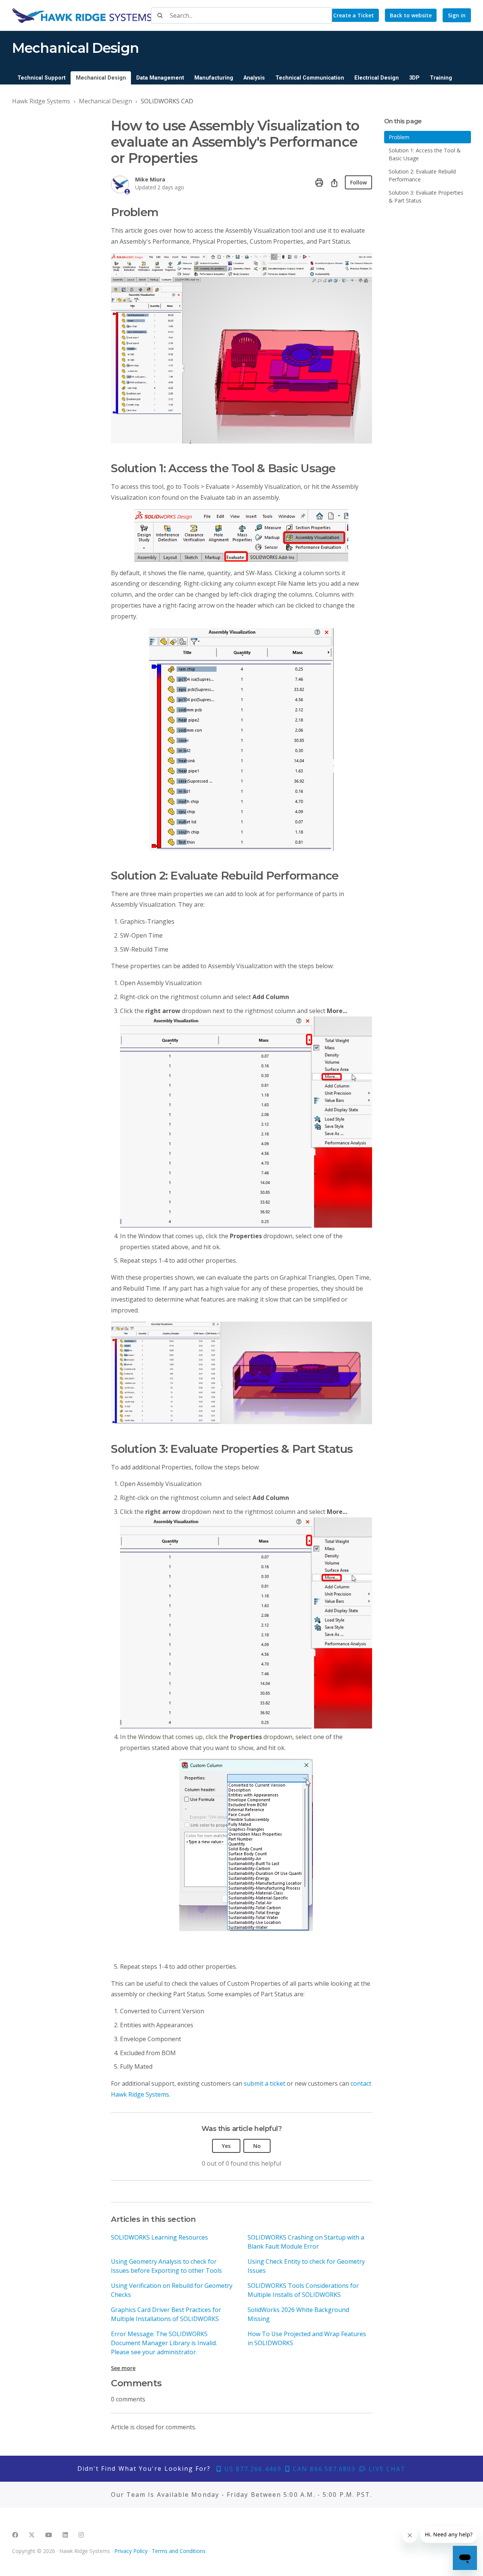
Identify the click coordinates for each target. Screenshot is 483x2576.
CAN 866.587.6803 (323, 2469)
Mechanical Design (101, 78)
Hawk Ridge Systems (41, 101)
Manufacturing (214, 78)
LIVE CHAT (386, 2469)
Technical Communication (310, 78)
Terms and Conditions (179, 2551)
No (257, 2146)
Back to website (411, 15)
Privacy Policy (131, 2551)
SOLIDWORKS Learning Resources (159, 2237)
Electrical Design (377, 78)
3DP (414, 78)
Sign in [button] (457, 15)
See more (123, 2368)
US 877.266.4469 (252, 2469)
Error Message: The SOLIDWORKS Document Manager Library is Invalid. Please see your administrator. (164, 2343)
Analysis (254, 78)
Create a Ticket (354, 15)
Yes (226, 2146)
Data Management (160, 78)
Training (441, 78)
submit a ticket (265, 2083)
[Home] (82, 15)
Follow (358, 182)
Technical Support (42, 78)
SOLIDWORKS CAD (167, 101)
